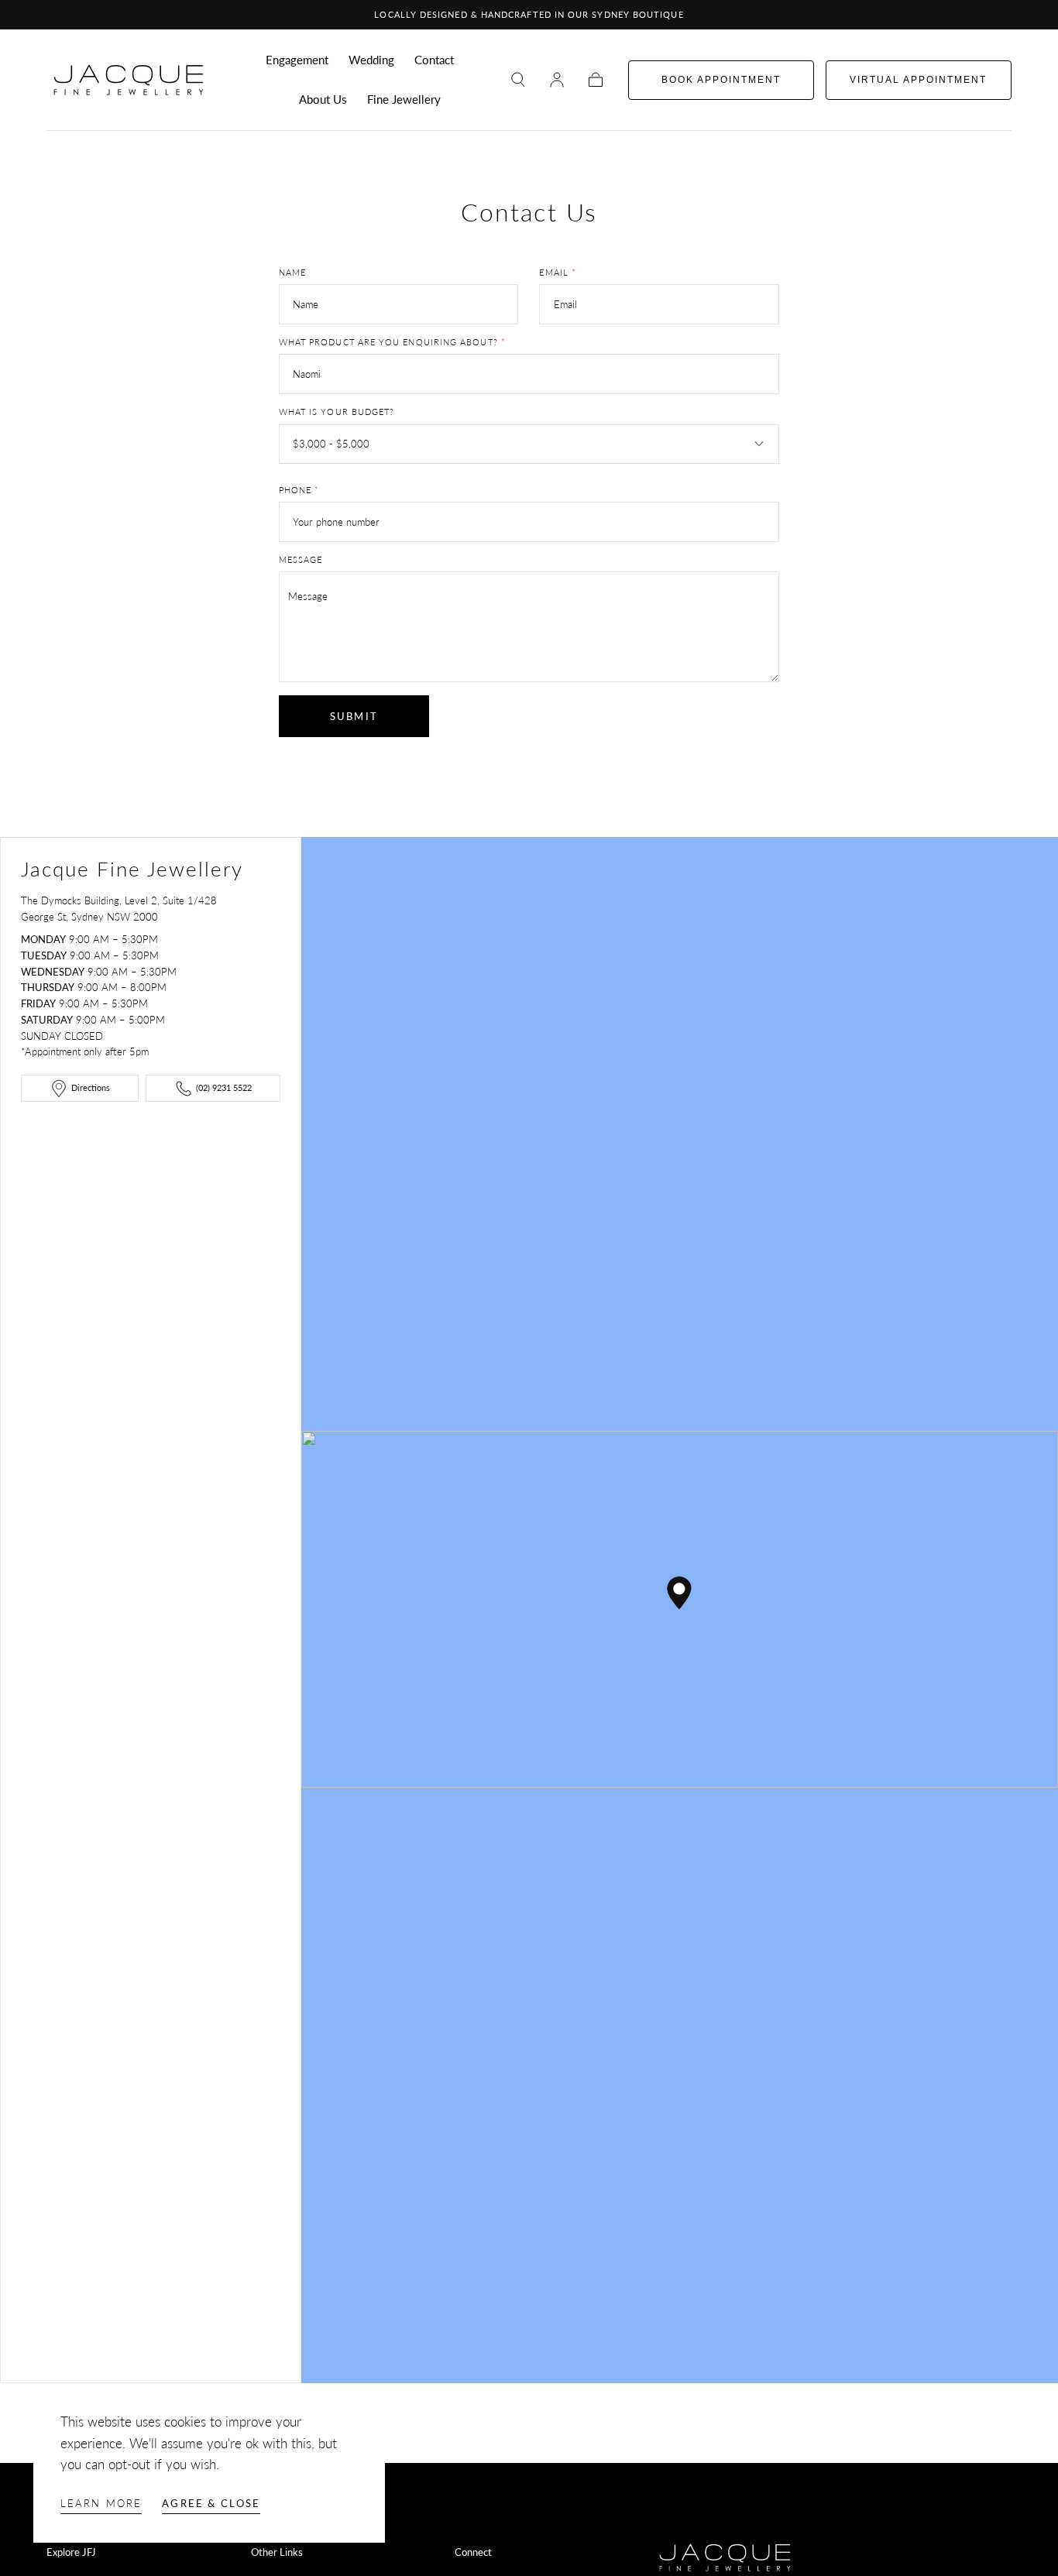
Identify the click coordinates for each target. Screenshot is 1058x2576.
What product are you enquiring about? (392, 342)
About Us (323, 99)
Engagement (297, 60)
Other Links (277, 2552)
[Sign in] (557, 80)
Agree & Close (211, 2503)
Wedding (371, 60)
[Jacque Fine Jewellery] (725, 2557)
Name (292, 273)
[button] (518, 80)
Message (301, 560)
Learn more (101, 2503)
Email (558, 273)
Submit (354, 716)
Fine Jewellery (404, 99)
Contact (434, 60)
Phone (299, 490)
